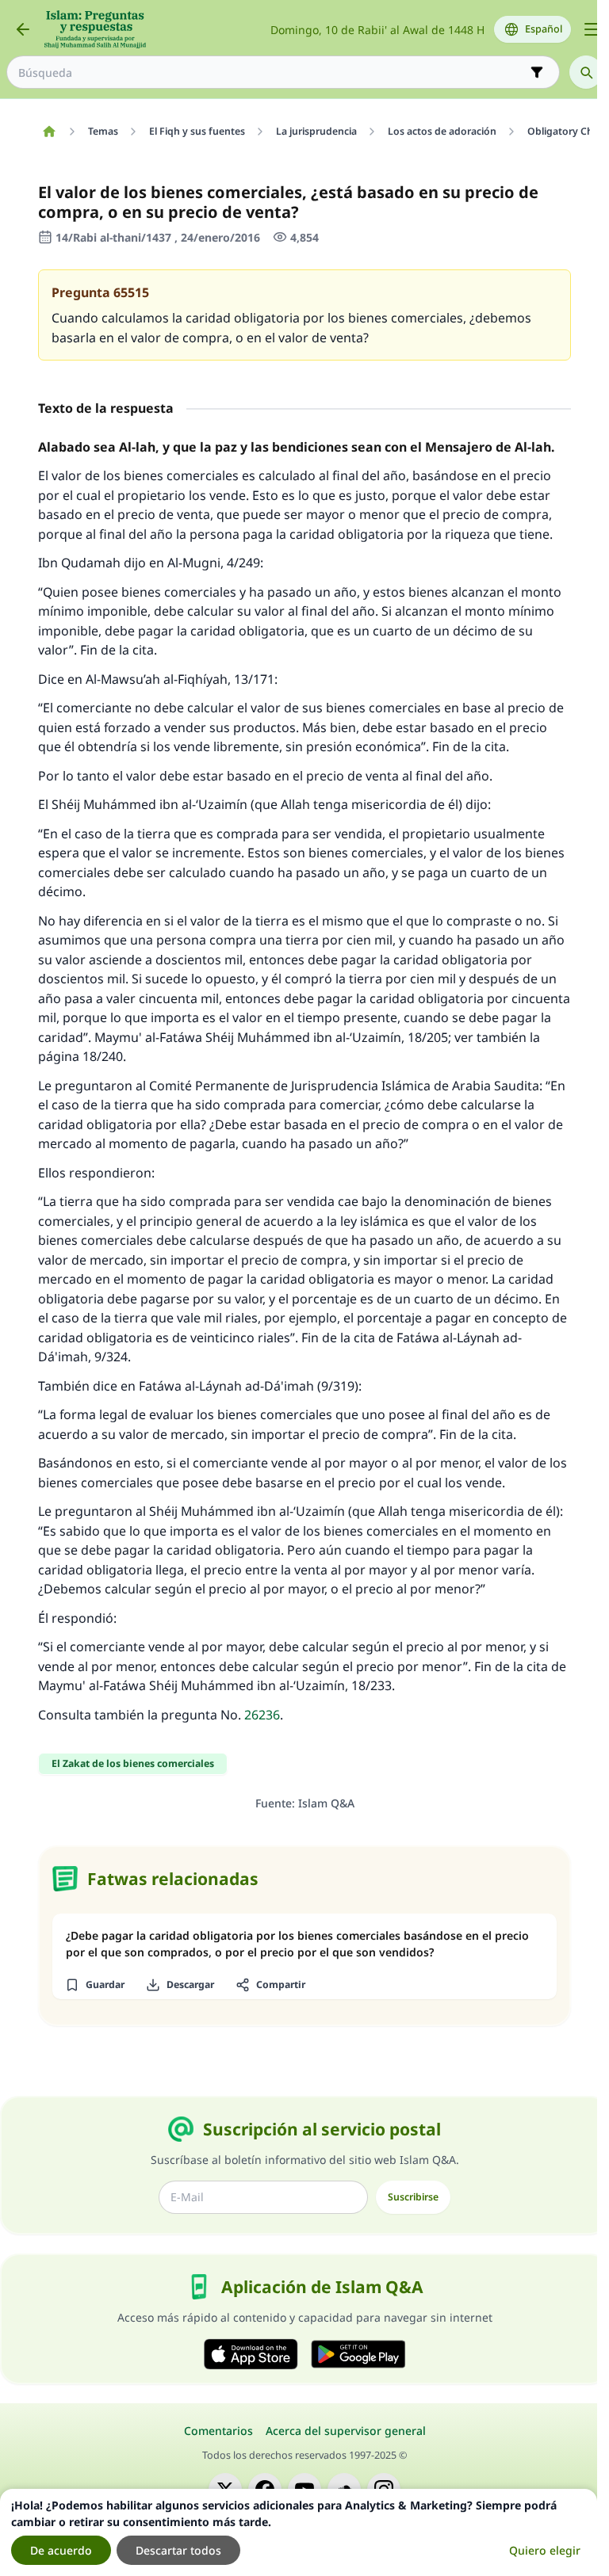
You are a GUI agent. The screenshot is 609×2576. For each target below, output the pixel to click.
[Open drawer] (592, 29)
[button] (94, 1985)
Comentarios (218, 2431)
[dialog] (299, 2532)
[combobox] (272, 73)
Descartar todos (178, 2550)
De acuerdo (61, 2550)
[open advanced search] (537, 72)
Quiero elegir (545, 2550)
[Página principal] (49, 132)
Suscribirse (413, 2197)
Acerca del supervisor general (346, 2431)
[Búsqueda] (586, 72)
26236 (262, 1715)
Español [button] (544, 29)
